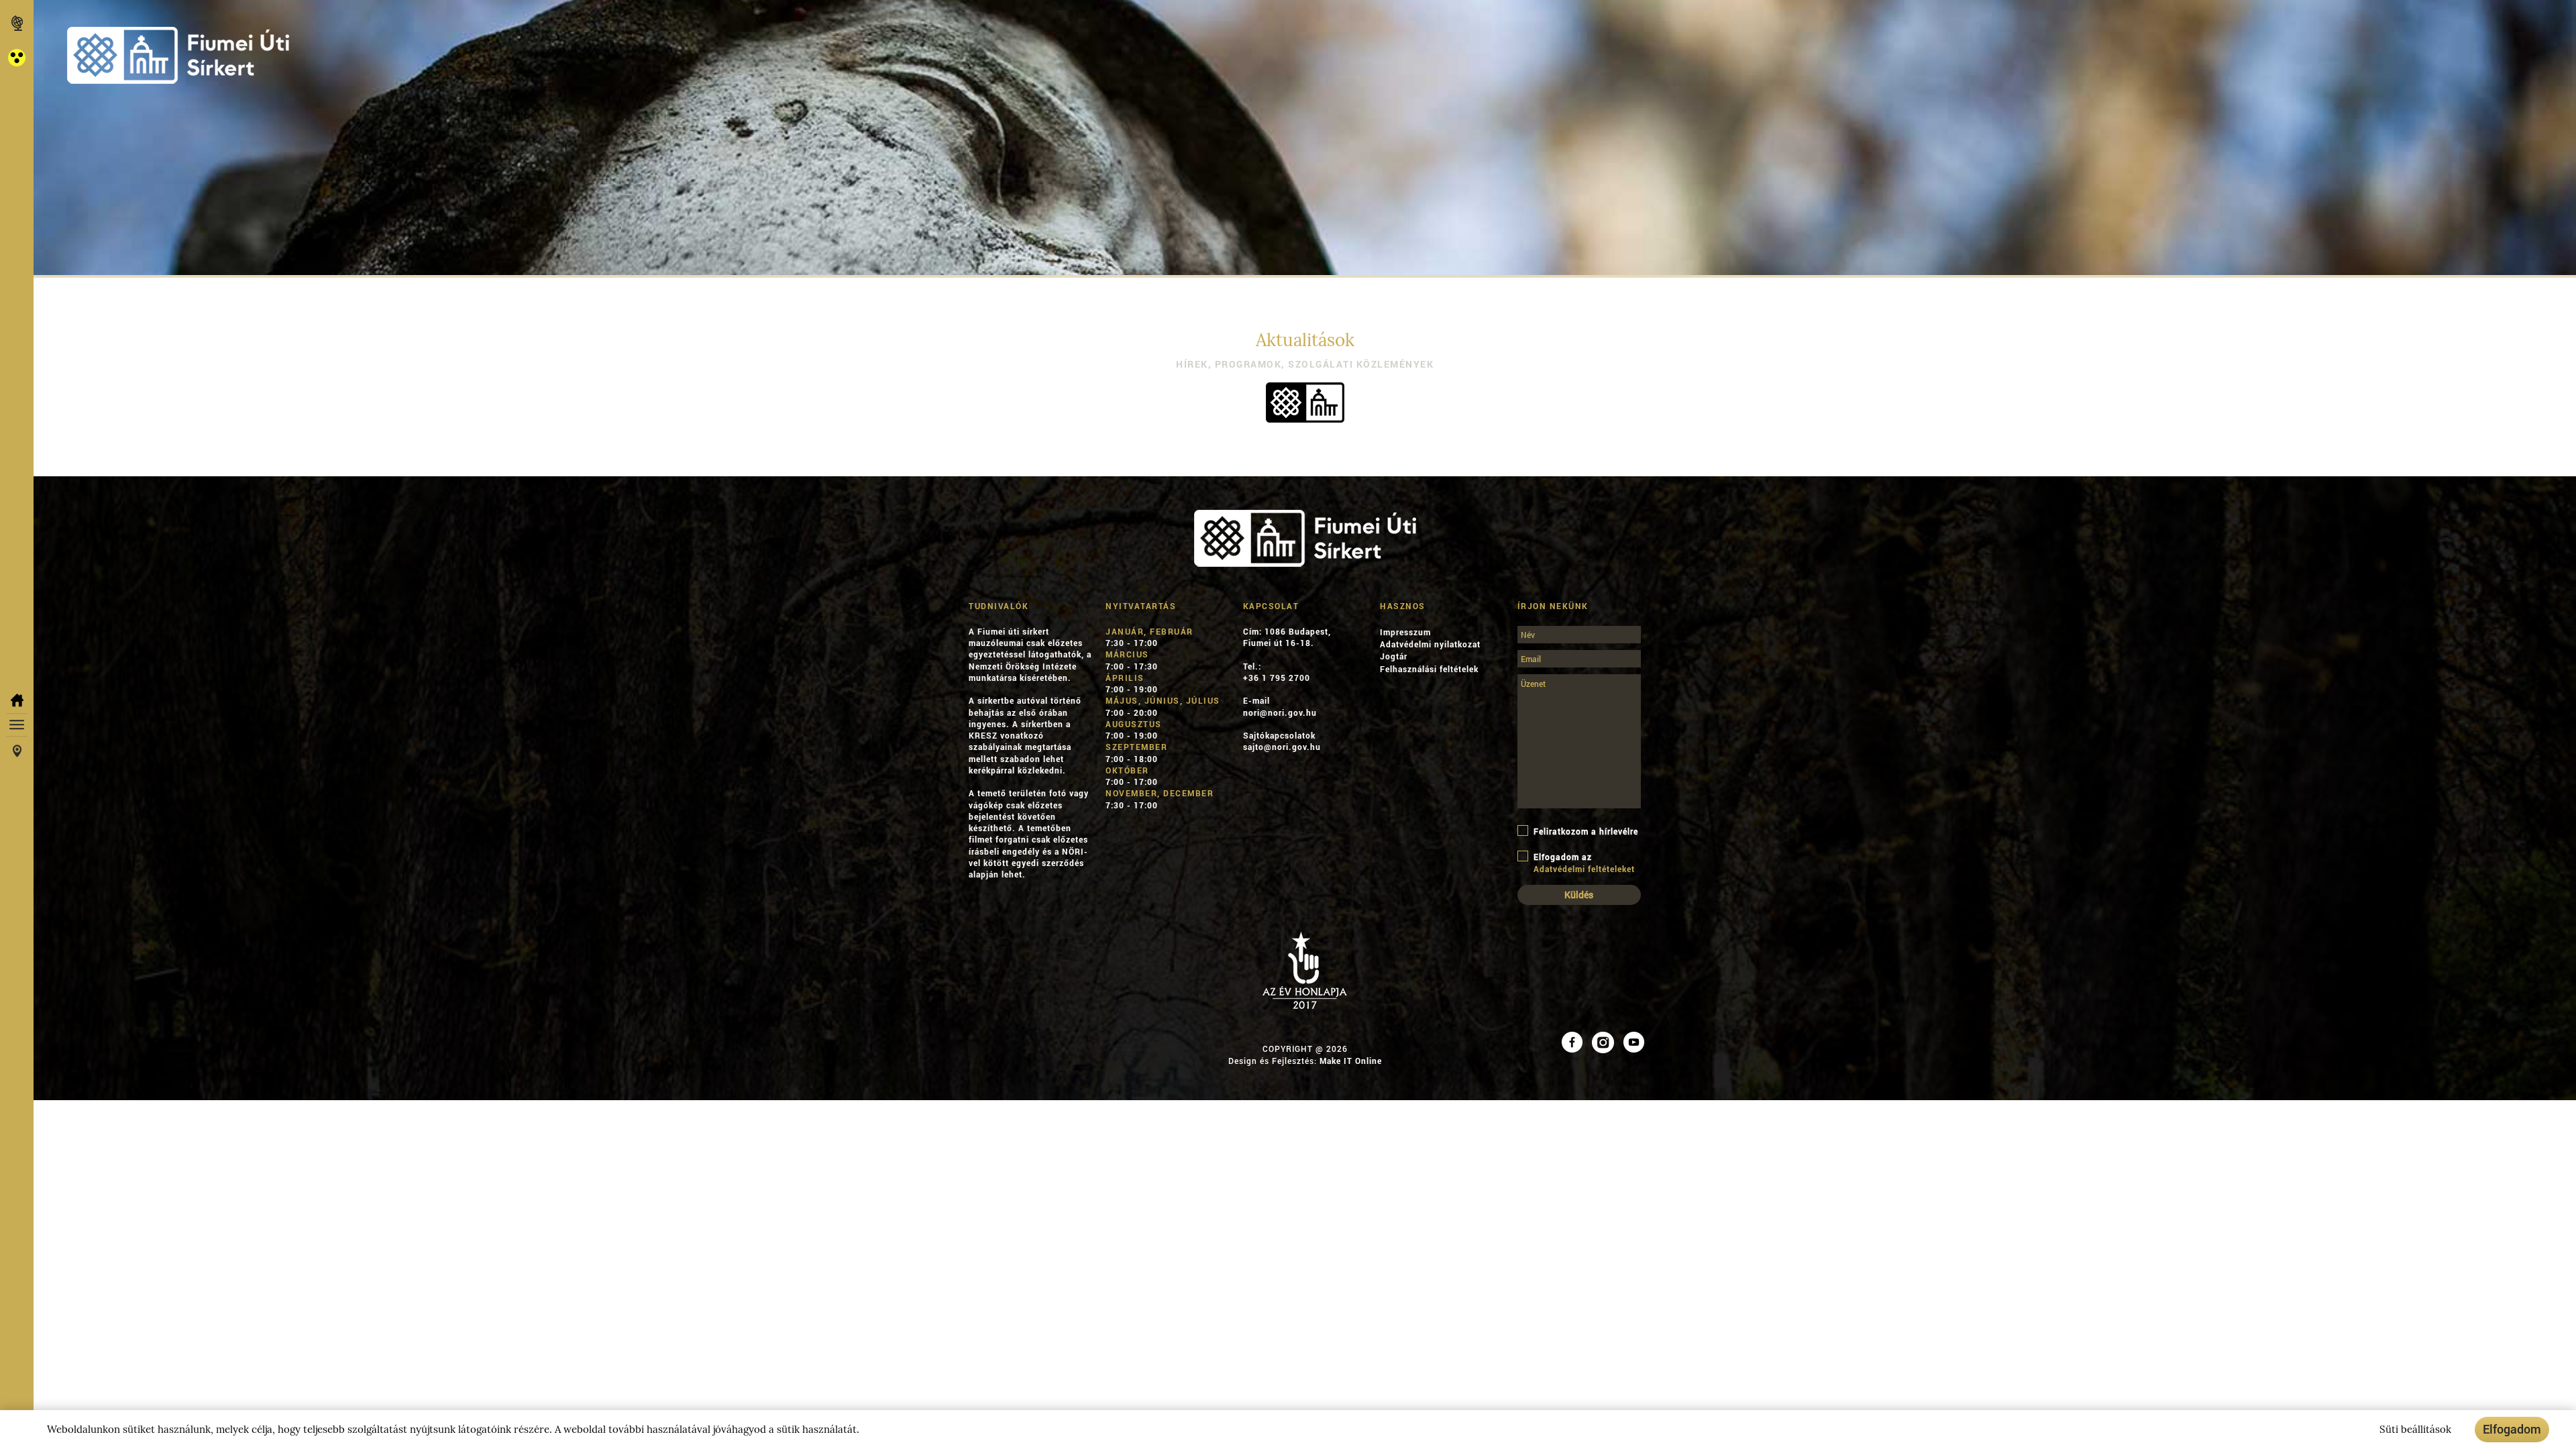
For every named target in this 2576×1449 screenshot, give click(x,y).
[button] (17, 57)
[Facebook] (1572, 1041)
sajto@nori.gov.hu (1282, 747)
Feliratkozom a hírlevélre (1586, 831)
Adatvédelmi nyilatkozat (1430, 644)
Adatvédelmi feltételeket (1584, 869)
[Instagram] (1603, 1041)
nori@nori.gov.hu (1280, 712)
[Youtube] (1634, 1041)
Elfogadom (2512, 1429)
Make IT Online (1351, 1061)
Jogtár (1394, 656)
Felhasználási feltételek (1429, 669)
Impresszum (1405, 632)
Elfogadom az (1584, 863)
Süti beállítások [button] (2415, 1430)
